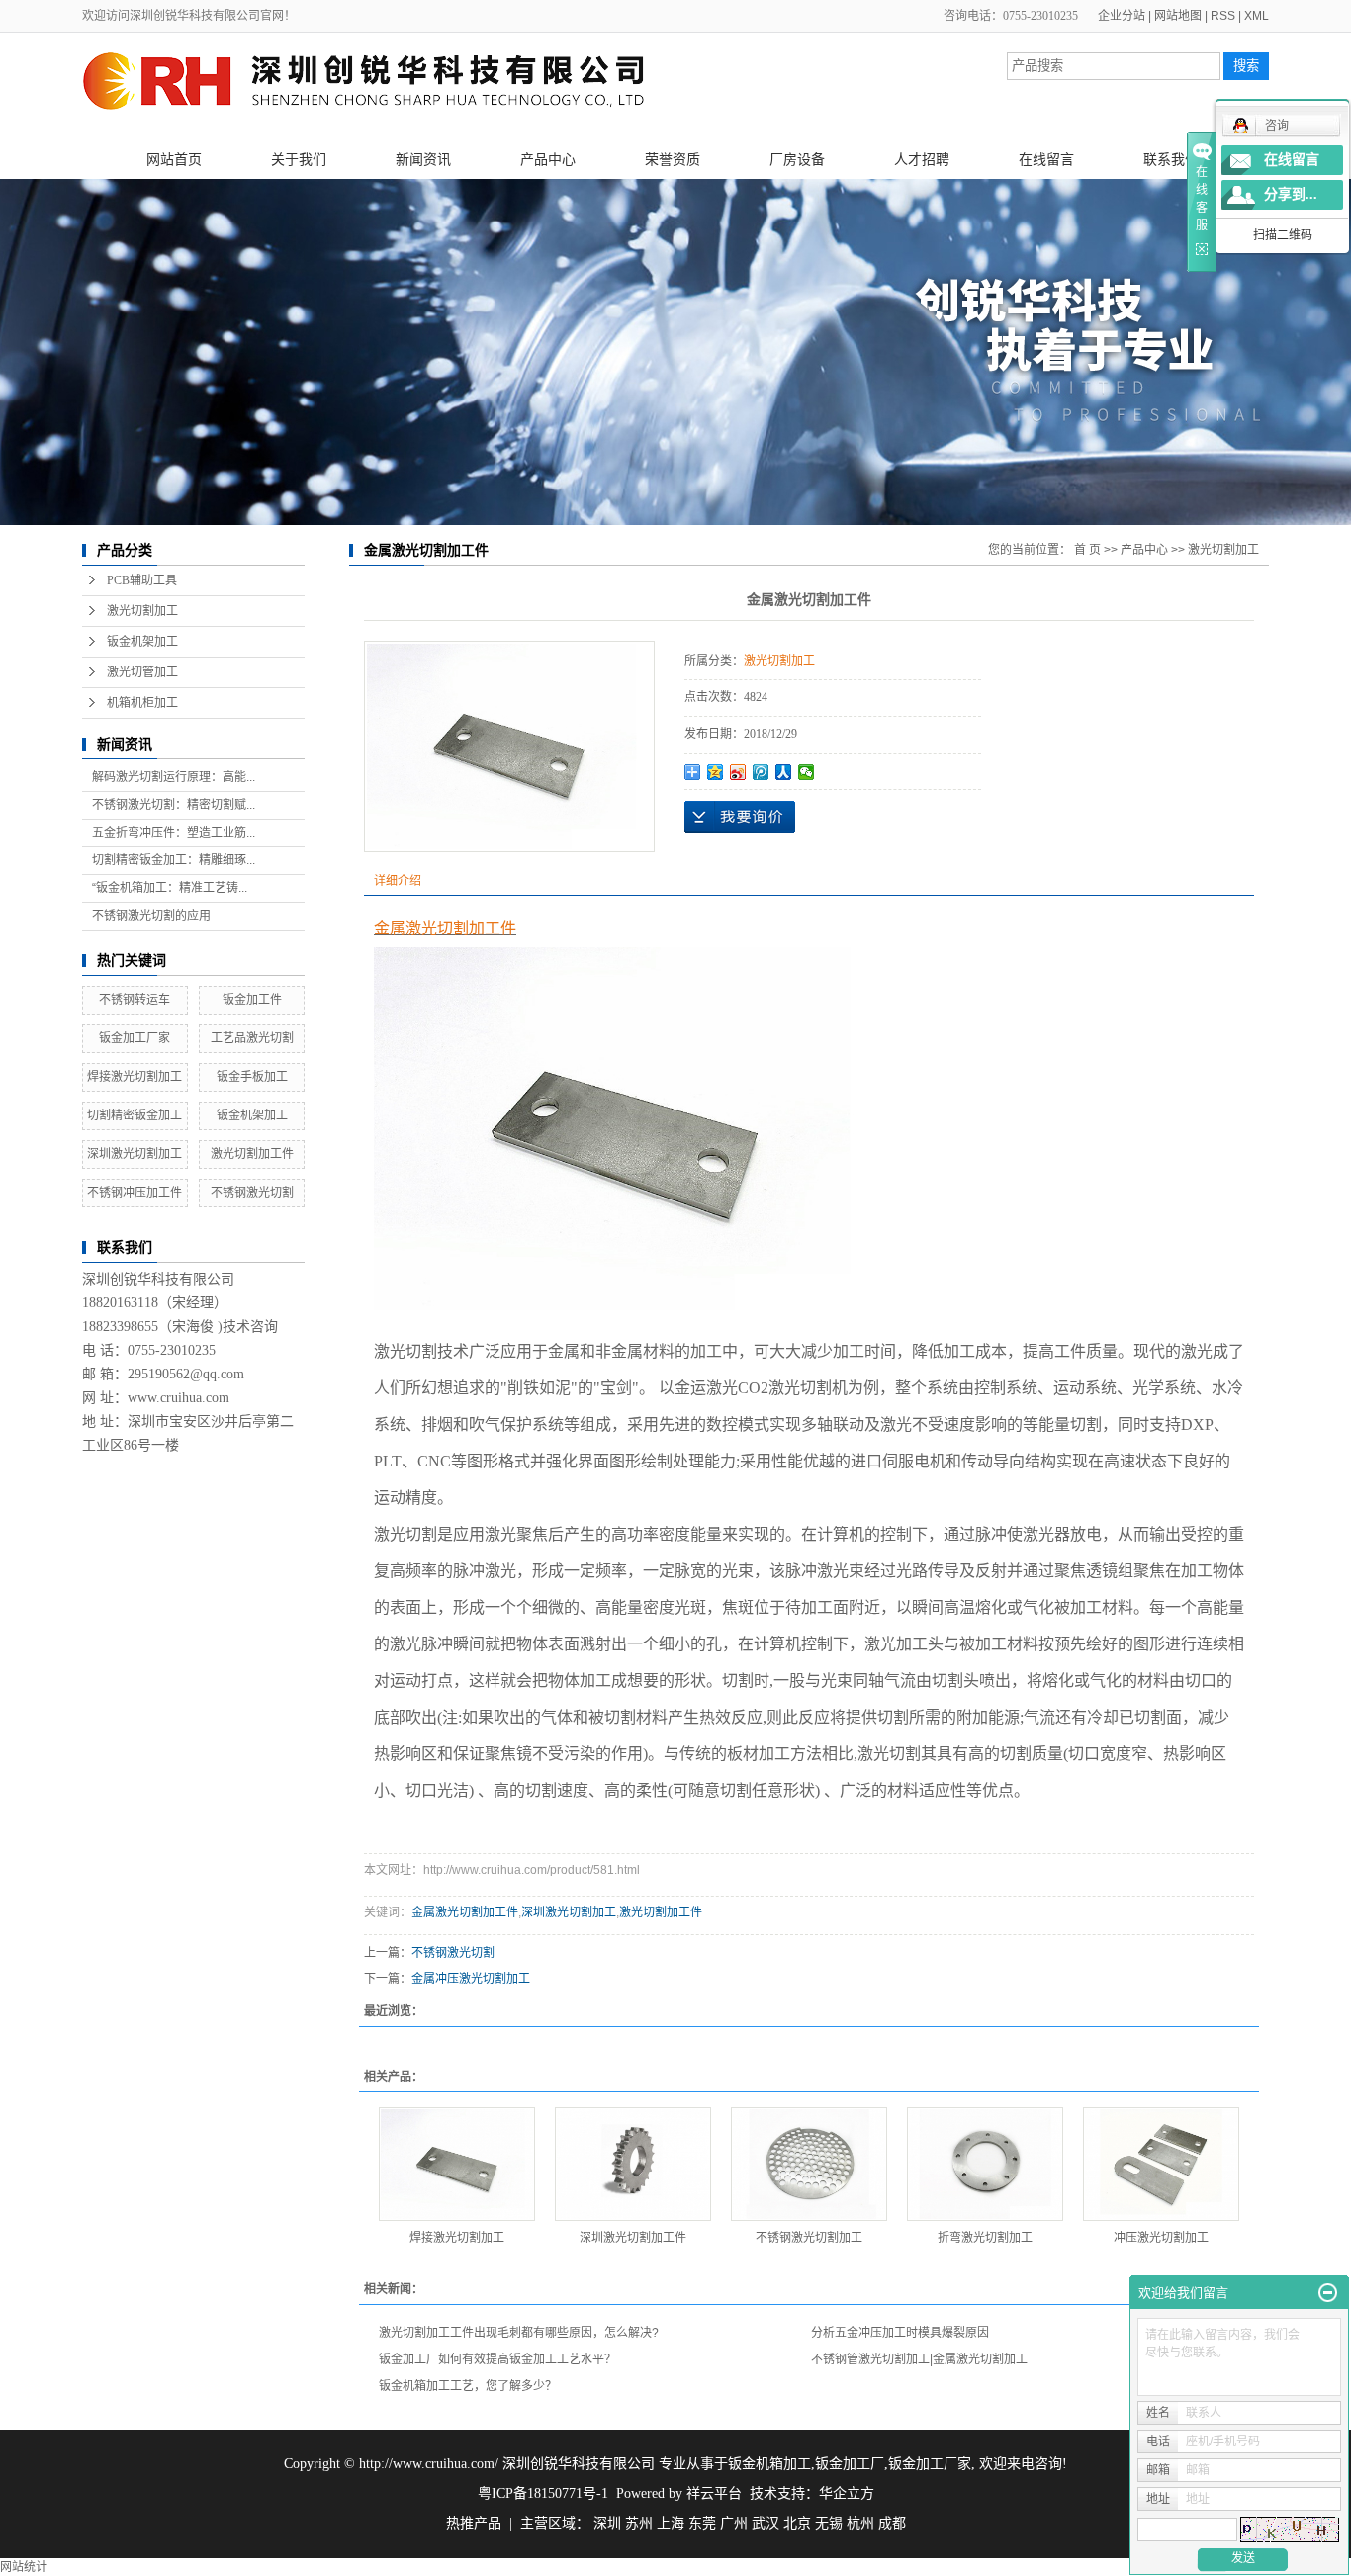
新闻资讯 (423, 159)
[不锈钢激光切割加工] (809, 2164)
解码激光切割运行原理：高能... (174, 777)
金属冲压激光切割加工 (471, 1979)
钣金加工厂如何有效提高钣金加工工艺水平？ (497, 2359)
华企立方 (847, 2493)
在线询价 (740, 817)
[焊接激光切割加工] (457, 2164)
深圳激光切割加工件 (633, 2238)
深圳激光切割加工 (135, 1154)
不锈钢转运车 (135, 1000)
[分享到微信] (807, 772)
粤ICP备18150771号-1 (543, 2493)
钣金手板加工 (252, 1077)
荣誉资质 (673, 159)
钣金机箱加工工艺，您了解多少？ (468, 2386)
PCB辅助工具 (142, 580)
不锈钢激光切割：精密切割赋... (174, 805)
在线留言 (1046, 159)
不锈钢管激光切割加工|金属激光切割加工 (919, 2359)
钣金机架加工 (142, 642)
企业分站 (1122, 16)
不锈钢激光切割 (252, 1193)
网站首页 (174, 159)
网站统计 (24, 2567)
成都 (892, 2523)
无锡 (829, 2523)
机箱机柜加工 (142, 703)
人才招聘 (922, 159)
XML (1257, 16)
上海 (671, 2523)
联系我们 (1171, 159)
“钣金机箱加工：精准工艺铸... (170, 888)
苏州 (639, 2523)
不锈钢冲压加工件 (135, 1193)
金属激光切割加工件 (465, 1912)
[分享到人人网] (784, 772)
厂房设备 (797, 159)
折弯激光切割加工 (985, 2238)
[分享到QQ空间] (716, 772)
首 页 (1087, 550)
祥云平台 (714, 2493)
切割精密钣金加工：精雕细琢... (174, 860)
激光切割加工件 (252, 1154)
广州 (734, 2523)
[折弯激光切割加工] (985, 2164)
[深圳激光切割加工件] (633, 2164)
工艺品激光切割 (252, 1038)
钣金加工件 (252, 1000)
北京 (797, 2523)
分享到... (1291, 194)
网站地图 (1178, 16)
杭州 (860, 2523)
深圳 (607, 2523)
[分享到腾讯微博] (761, 772)
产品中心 (548, 159)
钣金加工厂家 (135, 1038)
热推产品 (474, 2523)
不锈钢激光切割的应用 (151, 916)
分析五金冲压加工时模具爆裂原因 (900, 2333)
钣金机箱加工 (769, 2464)
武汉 (766, 2523)
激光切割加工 (142, 611)
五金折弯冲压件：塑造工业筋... (174, 833)
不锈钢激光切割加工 (809, 2238)
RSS (1223, 16)
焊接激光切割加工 (135, 1077)
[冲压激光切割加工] (1161, 2164)
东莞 (702, 2523)
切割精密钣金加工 (135, 1115)
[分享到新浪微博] (738, 772)
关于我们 (299, 159)
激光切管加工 (142, 672)
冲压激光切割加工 (1161, 2238)
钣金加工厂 (850, 2464)
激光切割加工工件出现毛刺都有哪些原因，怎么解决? (519, 2333)
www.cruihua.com (179, 1398)
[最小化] (1328, 2293)
